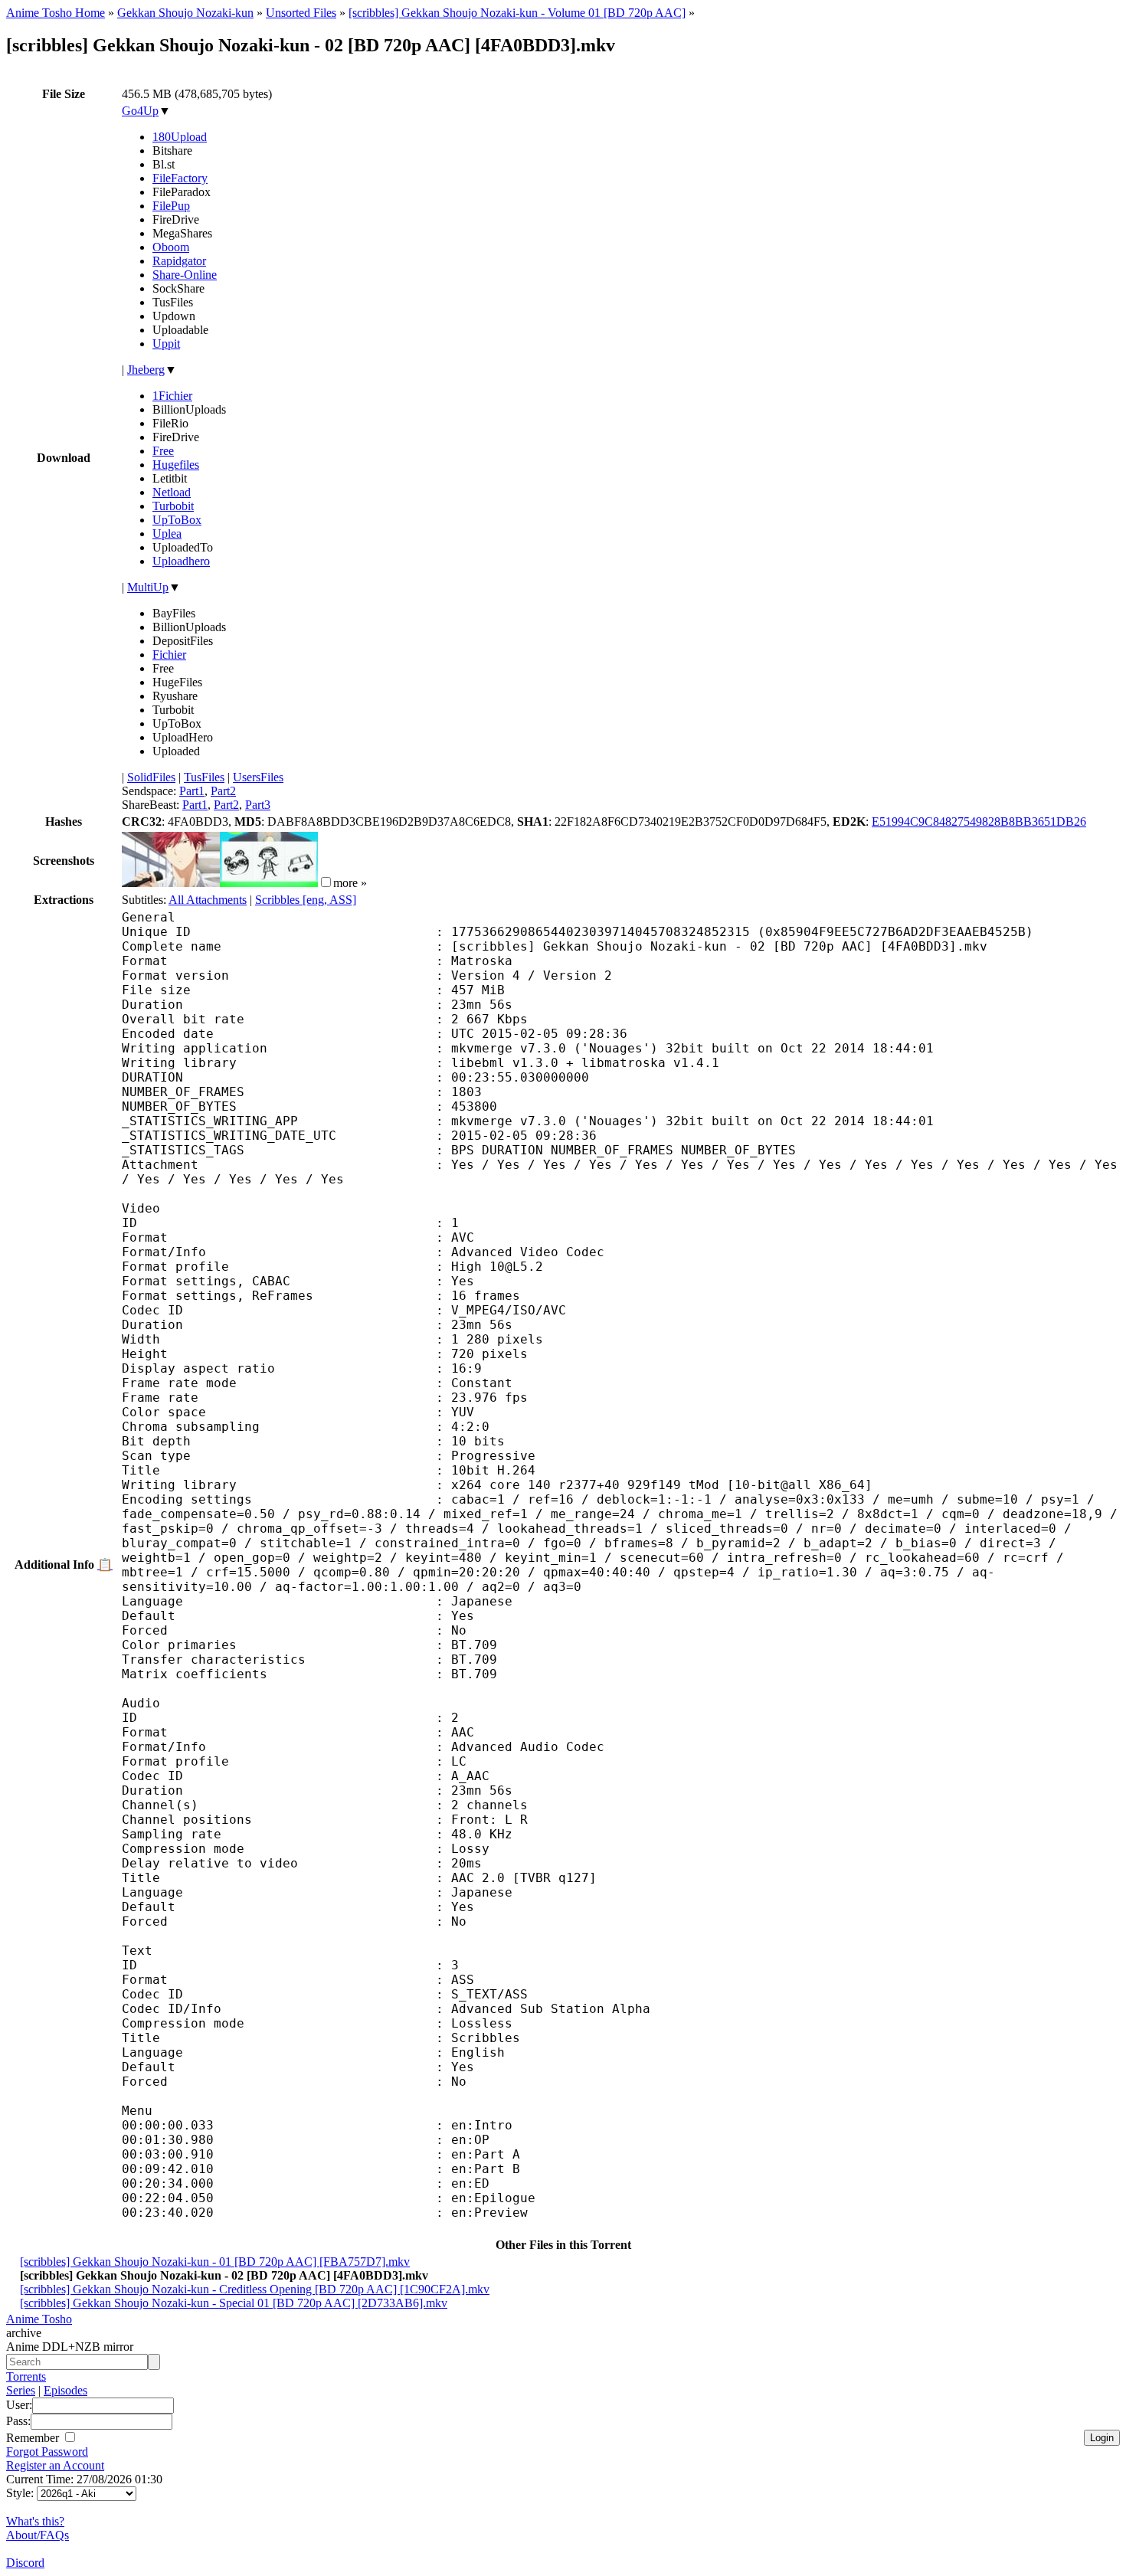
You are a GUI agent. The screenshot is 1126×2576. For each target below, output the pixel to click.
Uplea (167, 534)
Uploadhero (181, 561)
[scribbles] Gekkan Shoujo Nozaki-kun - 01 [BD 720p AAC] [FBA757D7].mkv (215, 2262)
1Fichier (172, 396)
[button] (326, 882)
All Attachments (208, 900)
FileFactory (180, 178)
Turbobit (173, 506)
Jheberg (146, 370)
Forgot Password (47, 2452)
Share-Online (185, 275)
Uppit (166, 344)
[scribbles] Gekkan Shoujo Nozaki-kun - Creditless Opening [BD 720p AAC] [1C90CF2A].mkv (255, 2289)
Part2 (223, 791)
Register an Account (55, 2465)
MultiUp (148, 587)
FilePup (171, 206)
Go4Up (140, 111)
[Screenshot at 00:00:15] (171, 883)
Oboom (171, 247)
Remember (34, 2438)
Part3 (258, 805)
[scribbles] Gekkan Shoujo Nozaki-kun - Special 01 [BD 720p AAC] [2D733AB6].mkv (234, 2303)
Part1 (192, 791)
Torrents (26, 2376)
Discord (25, 2563)
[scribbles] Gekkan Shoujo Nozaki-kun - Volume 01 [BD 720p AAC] (517, 13)
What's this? (35, 2521)
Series (21, 2390)
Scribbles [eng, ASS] (306, 900)
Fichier (169, 655)
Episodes (65, 2390)
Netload (172, 492)
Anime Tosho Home (56, 13)
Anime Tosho (39, 2319)
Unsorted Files (301, 13)
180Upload (180, 137)
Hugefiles (176, 465)
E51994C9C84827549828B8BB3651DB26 (979, 822)
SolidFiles (151, 777)
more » (350, 883)
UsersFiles (258, 777)
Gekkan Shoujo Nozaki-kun (185, 13)
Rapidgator (179, 261)
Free (163, 451)
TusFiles (204, 777)
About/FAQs (38, 2535)
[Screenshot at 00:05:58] (269, 883)
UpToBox (177, 520)
